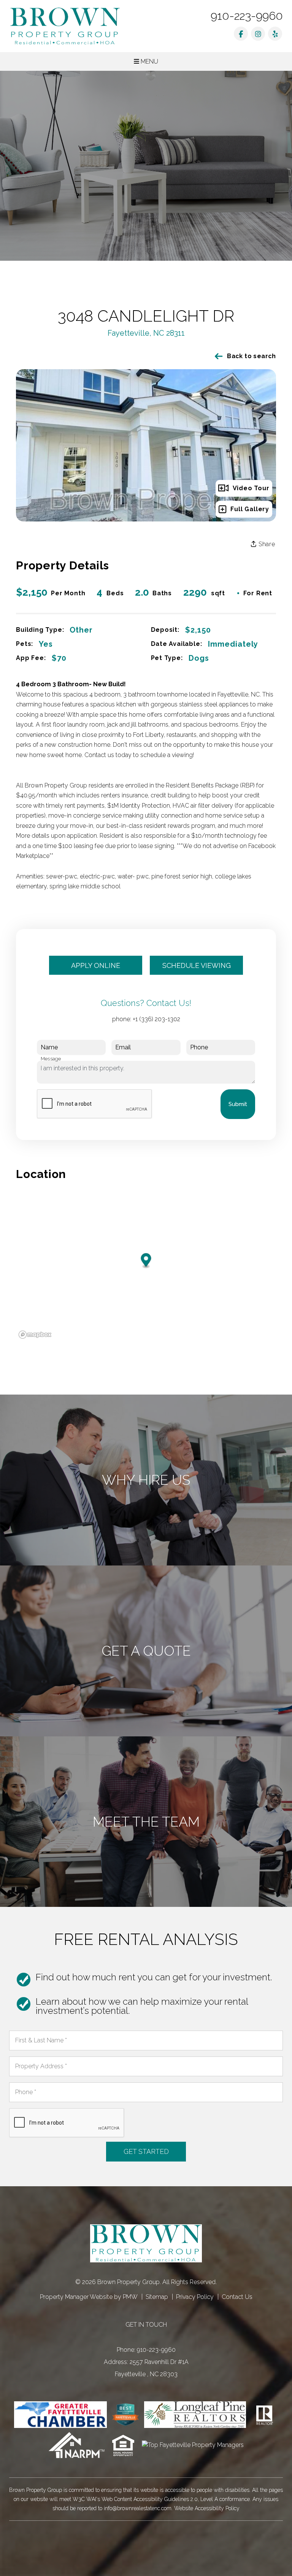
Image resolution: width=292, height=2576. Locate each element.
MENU (149, 61)
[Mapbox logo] (35, 1335)
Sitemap (157, 2297)
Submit (238, 1104)
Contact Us (237, 2297)
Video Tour (251, 488)
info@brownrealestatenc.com (138, 2508)
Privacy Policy (195, 2297)
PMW (130, 2297)
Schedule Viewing (197, 965)
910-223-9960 (247, 16)
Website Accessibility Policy (207, 2508)
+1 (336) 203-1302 (156, 1019)
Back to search (252, 356)
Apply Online (96, 965)
